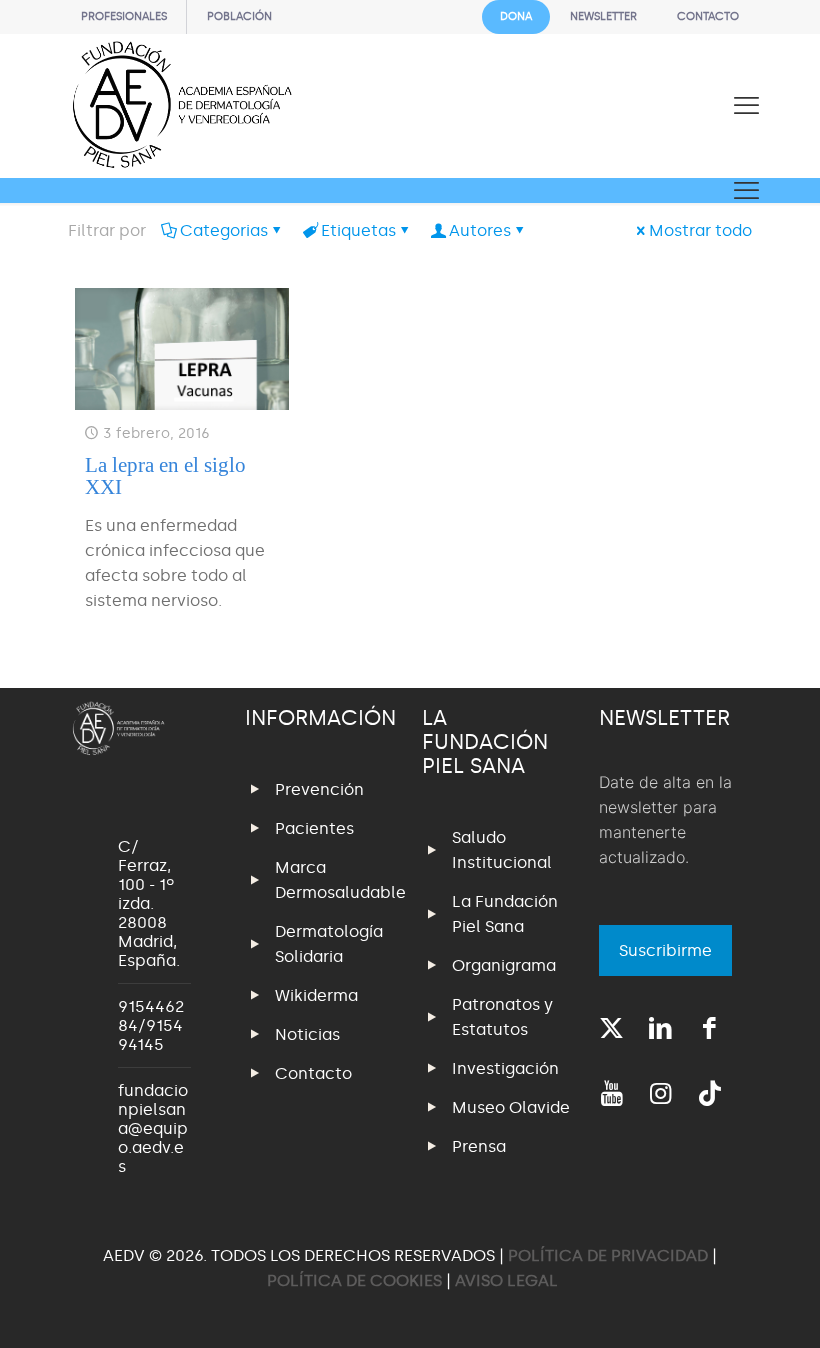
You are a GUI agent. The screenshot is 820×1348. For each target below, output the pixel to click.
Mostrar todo (700, 230)
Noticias (307, 1034)
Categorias (224, 230)
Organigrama (504, 965)
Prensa (479, 1146)
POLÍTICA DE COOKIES (354, 1280)
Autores (480, 230)
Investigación (505, 1068)
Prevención (319, 789)
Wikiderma (316, 995)
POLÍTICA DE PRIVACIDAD (610, 1255)
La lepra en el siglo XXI (165, 476)
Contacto (313, 1073)
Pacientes (314, 828)
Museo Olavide (511, 1107)
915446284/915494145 (151, 1025)
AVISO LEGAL (506, 1280)
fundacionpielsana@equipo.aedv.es (153, 1128)
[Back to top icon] (724, 1307)
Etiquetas (358, 230)
